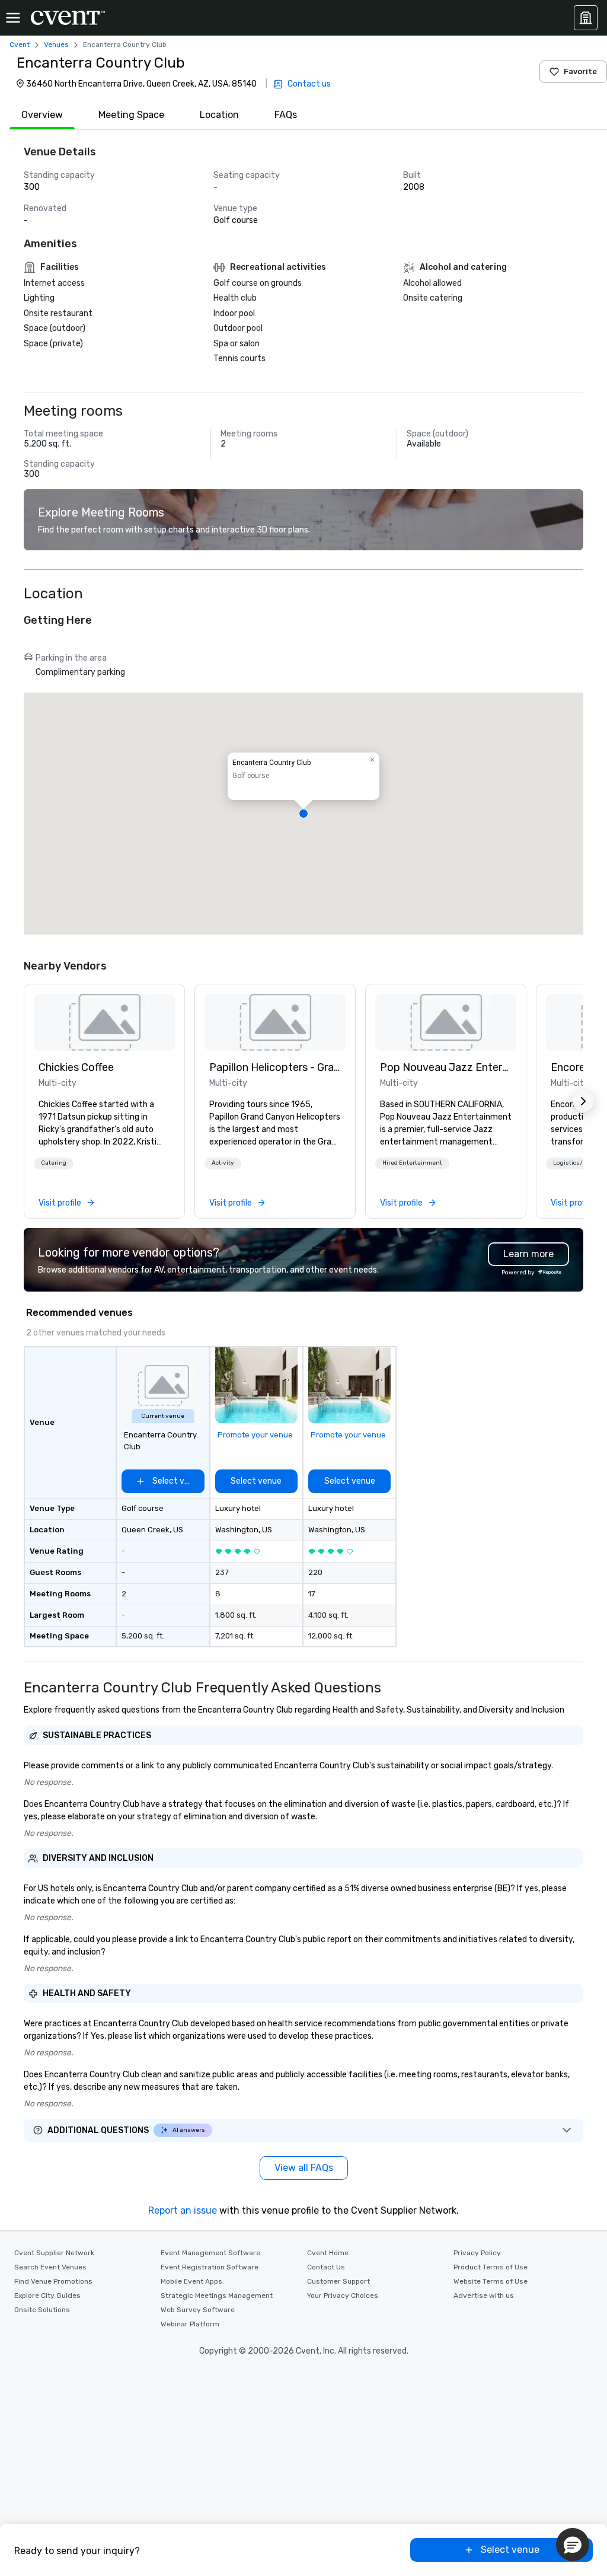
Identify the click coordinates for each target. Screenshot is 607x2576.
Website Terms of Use (491, 2281)
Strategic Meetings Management (217, 2296)
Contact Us (326, 2267)
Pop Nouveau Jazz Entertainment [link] (446, 1067)
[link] (104, 1022)
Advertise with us (484, 2296)
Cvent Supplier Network (54, 2253)
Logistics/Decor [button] (576, 1163)
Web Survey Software (198, 2310)
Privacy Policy (477, 2253)
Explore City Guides (47, 2296)
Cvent (20, 44)
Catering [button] (54, 1163)
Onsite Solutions (42, 2310)
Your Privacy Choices (343, 2296)
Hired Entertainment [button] (412, 1163)
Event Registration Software (210, 2267)
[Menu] (13, 18)
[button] (303, 814)
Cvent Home (328, 2253)
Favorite (580, 71)
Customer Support (338, 2281)
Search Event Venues (50, 2267)
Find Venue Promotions (53, 2281)
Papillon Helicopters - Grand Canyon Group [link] (275, 1067)
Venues (56, 44)
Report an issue (183, 2210)
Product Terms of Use (491, 2267)
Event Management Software (210, 2253)
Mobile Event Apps (191, 2281)
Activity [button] (223, 1163)
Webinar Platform (190, 2324)
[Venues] (586, 18)
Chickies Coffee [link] (76, 1067)
